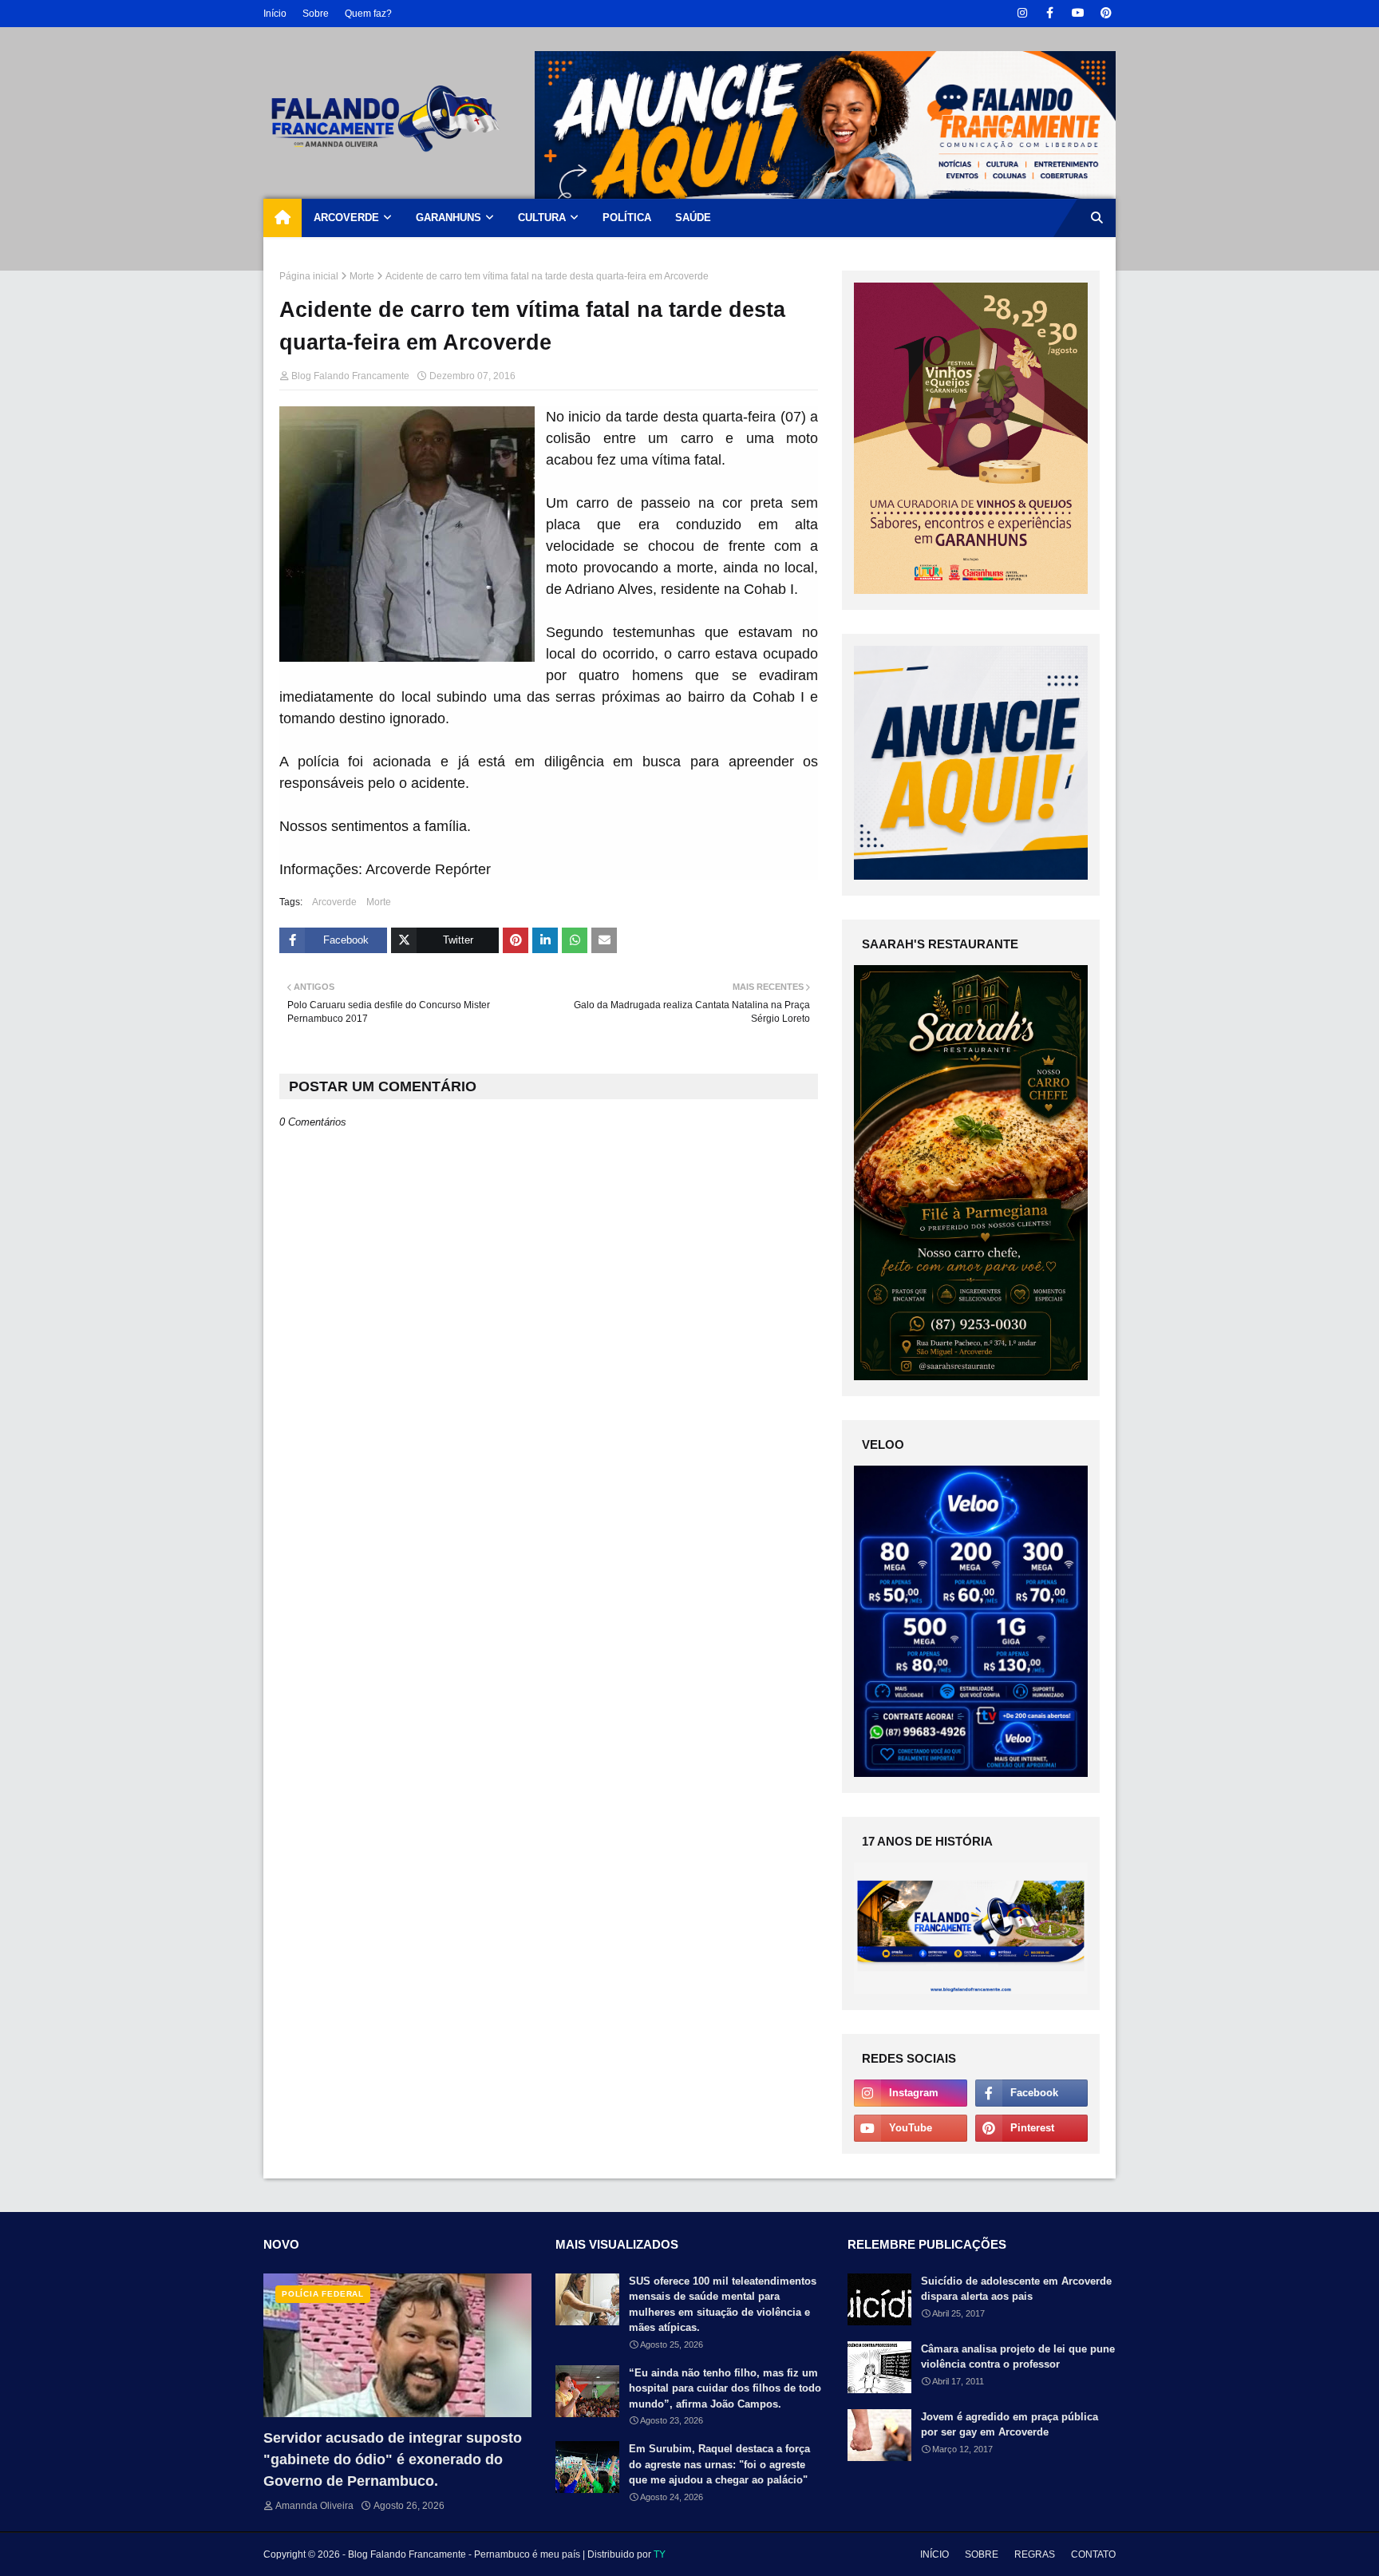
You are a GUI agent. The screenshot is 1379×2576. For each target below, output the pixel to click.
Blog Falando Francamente (350, 376)
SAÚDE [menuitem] (693, 218)
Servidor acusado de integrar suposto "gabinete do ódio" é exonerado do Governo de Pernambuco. (393, 2459)
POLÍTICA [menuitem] (627, 218)
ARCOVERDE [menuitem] (346, 218)
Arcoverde (334, 902)
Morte (362, 276)
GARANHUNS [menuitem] (448, 218)
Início (275, 14)
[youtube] (1078, 13)
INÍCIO (934, 2554)
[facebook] (1050, 13)
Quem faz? (368, 14)
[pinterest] (1106, 13)
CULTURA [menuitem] (542, 218)
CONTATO (1093, 2554)
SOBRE (982, 2554)
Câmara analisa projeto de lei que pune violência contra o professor (1018, 2357)
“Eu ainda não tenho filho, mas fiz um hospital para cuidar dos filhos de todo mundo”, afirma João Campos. (725, 2388)
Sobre (316, 14)
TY (660, 2554)
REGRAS (1035, 2554)
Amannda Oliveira (314, 2506)
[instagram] (1022, 13)
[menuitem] (283, 218)
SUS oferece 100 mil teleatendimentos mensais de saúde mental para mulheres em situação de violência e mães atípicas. (723, 2305)
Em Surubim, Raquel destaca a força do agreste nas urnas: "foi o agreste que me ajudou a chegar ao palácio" (719, 2464)
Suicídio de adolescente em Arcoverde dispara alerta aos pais (1016, 2289)
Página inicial (309, 276)
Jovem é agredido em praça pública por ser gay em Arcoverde (1010, 2425)
